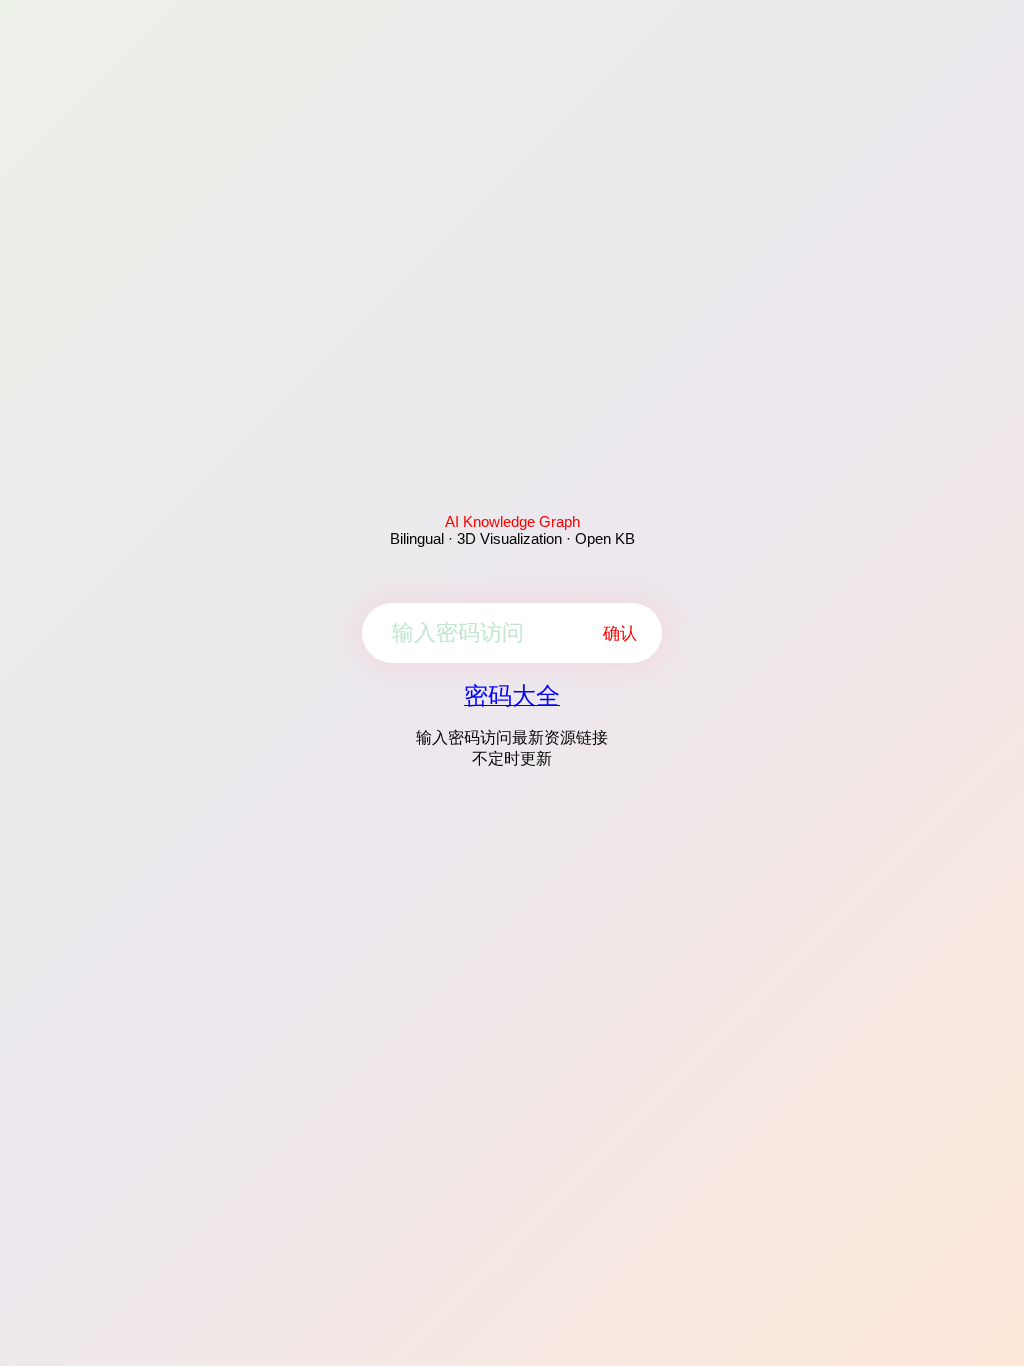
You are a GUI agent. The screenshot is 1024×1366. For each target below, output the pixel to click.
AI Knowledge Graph (512, 521)
